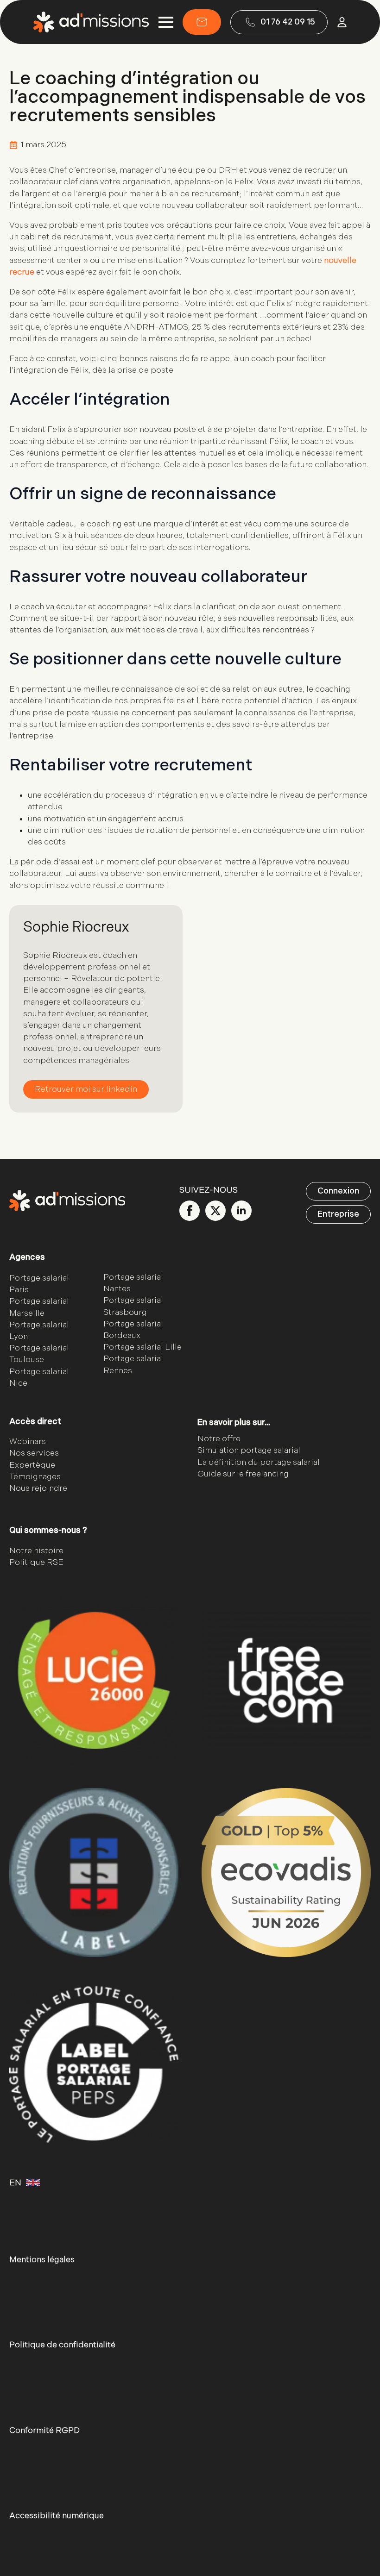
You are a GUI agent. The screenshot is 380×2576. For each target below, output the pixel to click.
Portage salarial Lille (142, 1347)
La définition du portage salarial (259, 1462)
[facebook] (190, 1211)
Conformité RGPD (44, 2430)
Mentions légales (42, 2260)
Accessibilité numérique (57, 2516)
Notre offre (219, 1439)
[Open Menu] (166, 22)
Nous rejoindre (38, 1488)
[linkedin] (241, 1211)
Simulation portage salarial (249, 1450)
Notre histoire (36, 1551)
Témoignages (35, 1477)
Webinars (28, 1441)
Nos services (34, 1453)
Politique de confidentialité (62, 2345)
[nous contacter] (202, 22)
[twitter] (215, 1211)
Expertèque (32, 1465)
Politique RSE (36, 1562)
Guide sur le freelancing (243, 1474)
